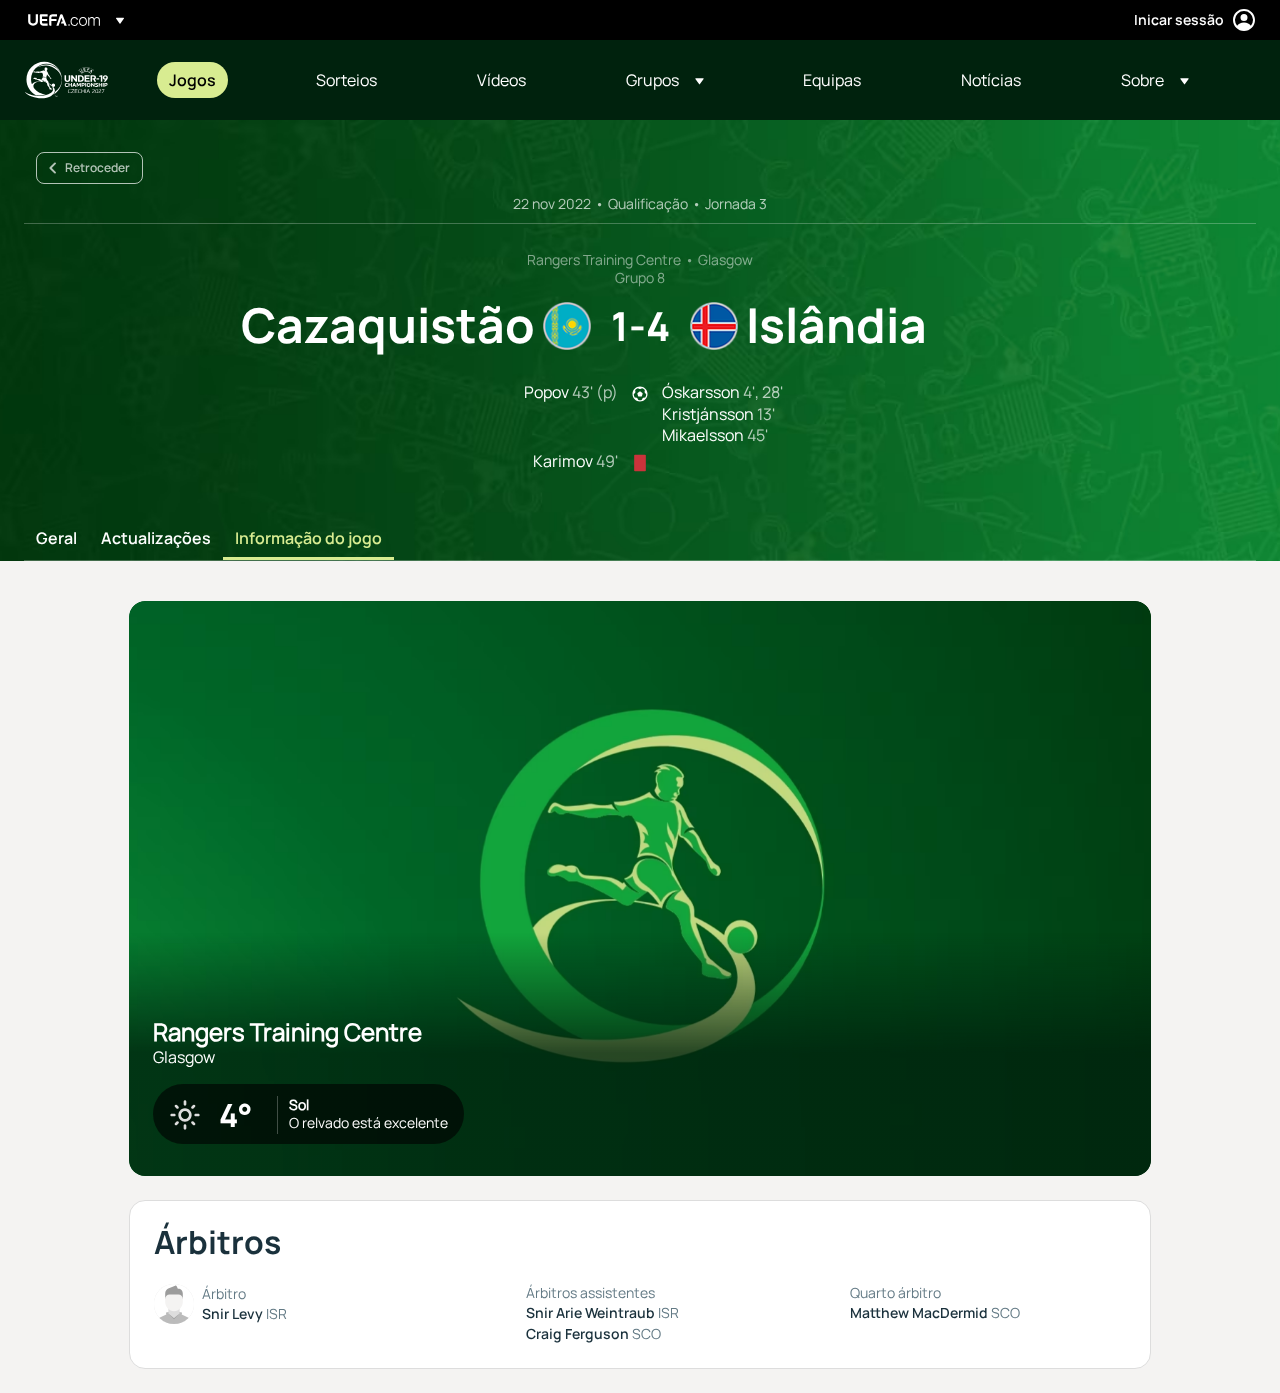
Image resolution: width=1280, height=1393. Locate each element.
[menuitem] (217, 80)
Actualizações (156, 539)
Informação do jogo (308, 539)
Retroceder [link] (97, 167)
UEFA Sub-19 (66, 80)
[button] (665, 80)
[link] (192, 80)
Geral (56, 539)
